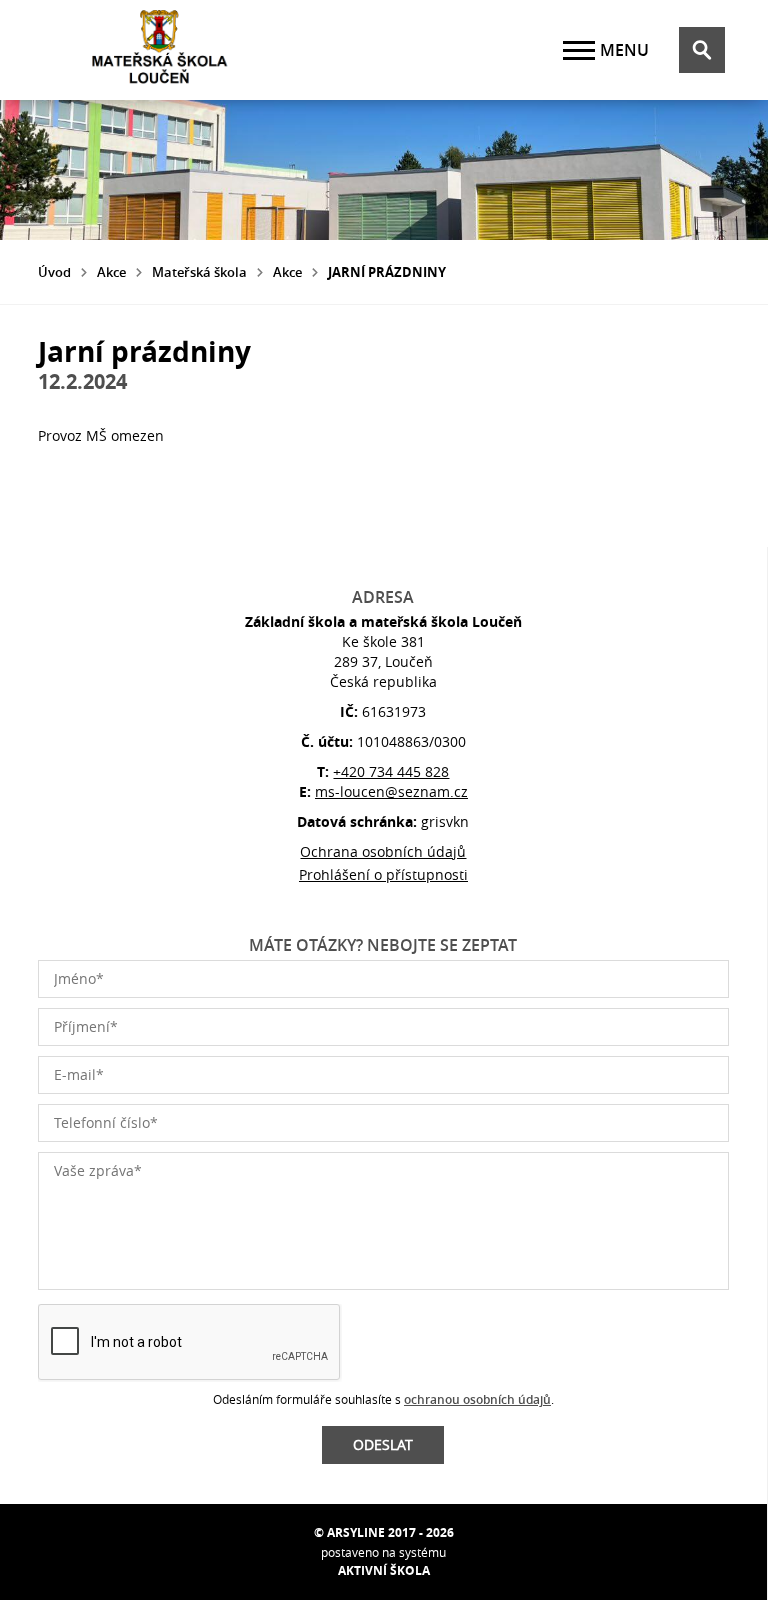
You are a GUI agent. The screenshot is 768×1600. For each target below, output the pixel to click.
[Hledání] (702, 50)
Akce (111, 272)
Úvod (54, 272)
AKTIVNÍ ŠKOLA (384, 1570)
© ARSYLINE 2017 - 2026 (384, 1532)
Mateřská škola (199, 272)
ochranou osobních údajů (477, 1399)
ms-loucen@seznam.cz (391, 791)
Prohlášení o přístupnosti (383, 874)
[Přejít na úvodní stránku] (158, 50)
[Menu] (579, 50)
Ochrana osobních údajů (383, 851)
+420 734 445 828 (391, 771)
